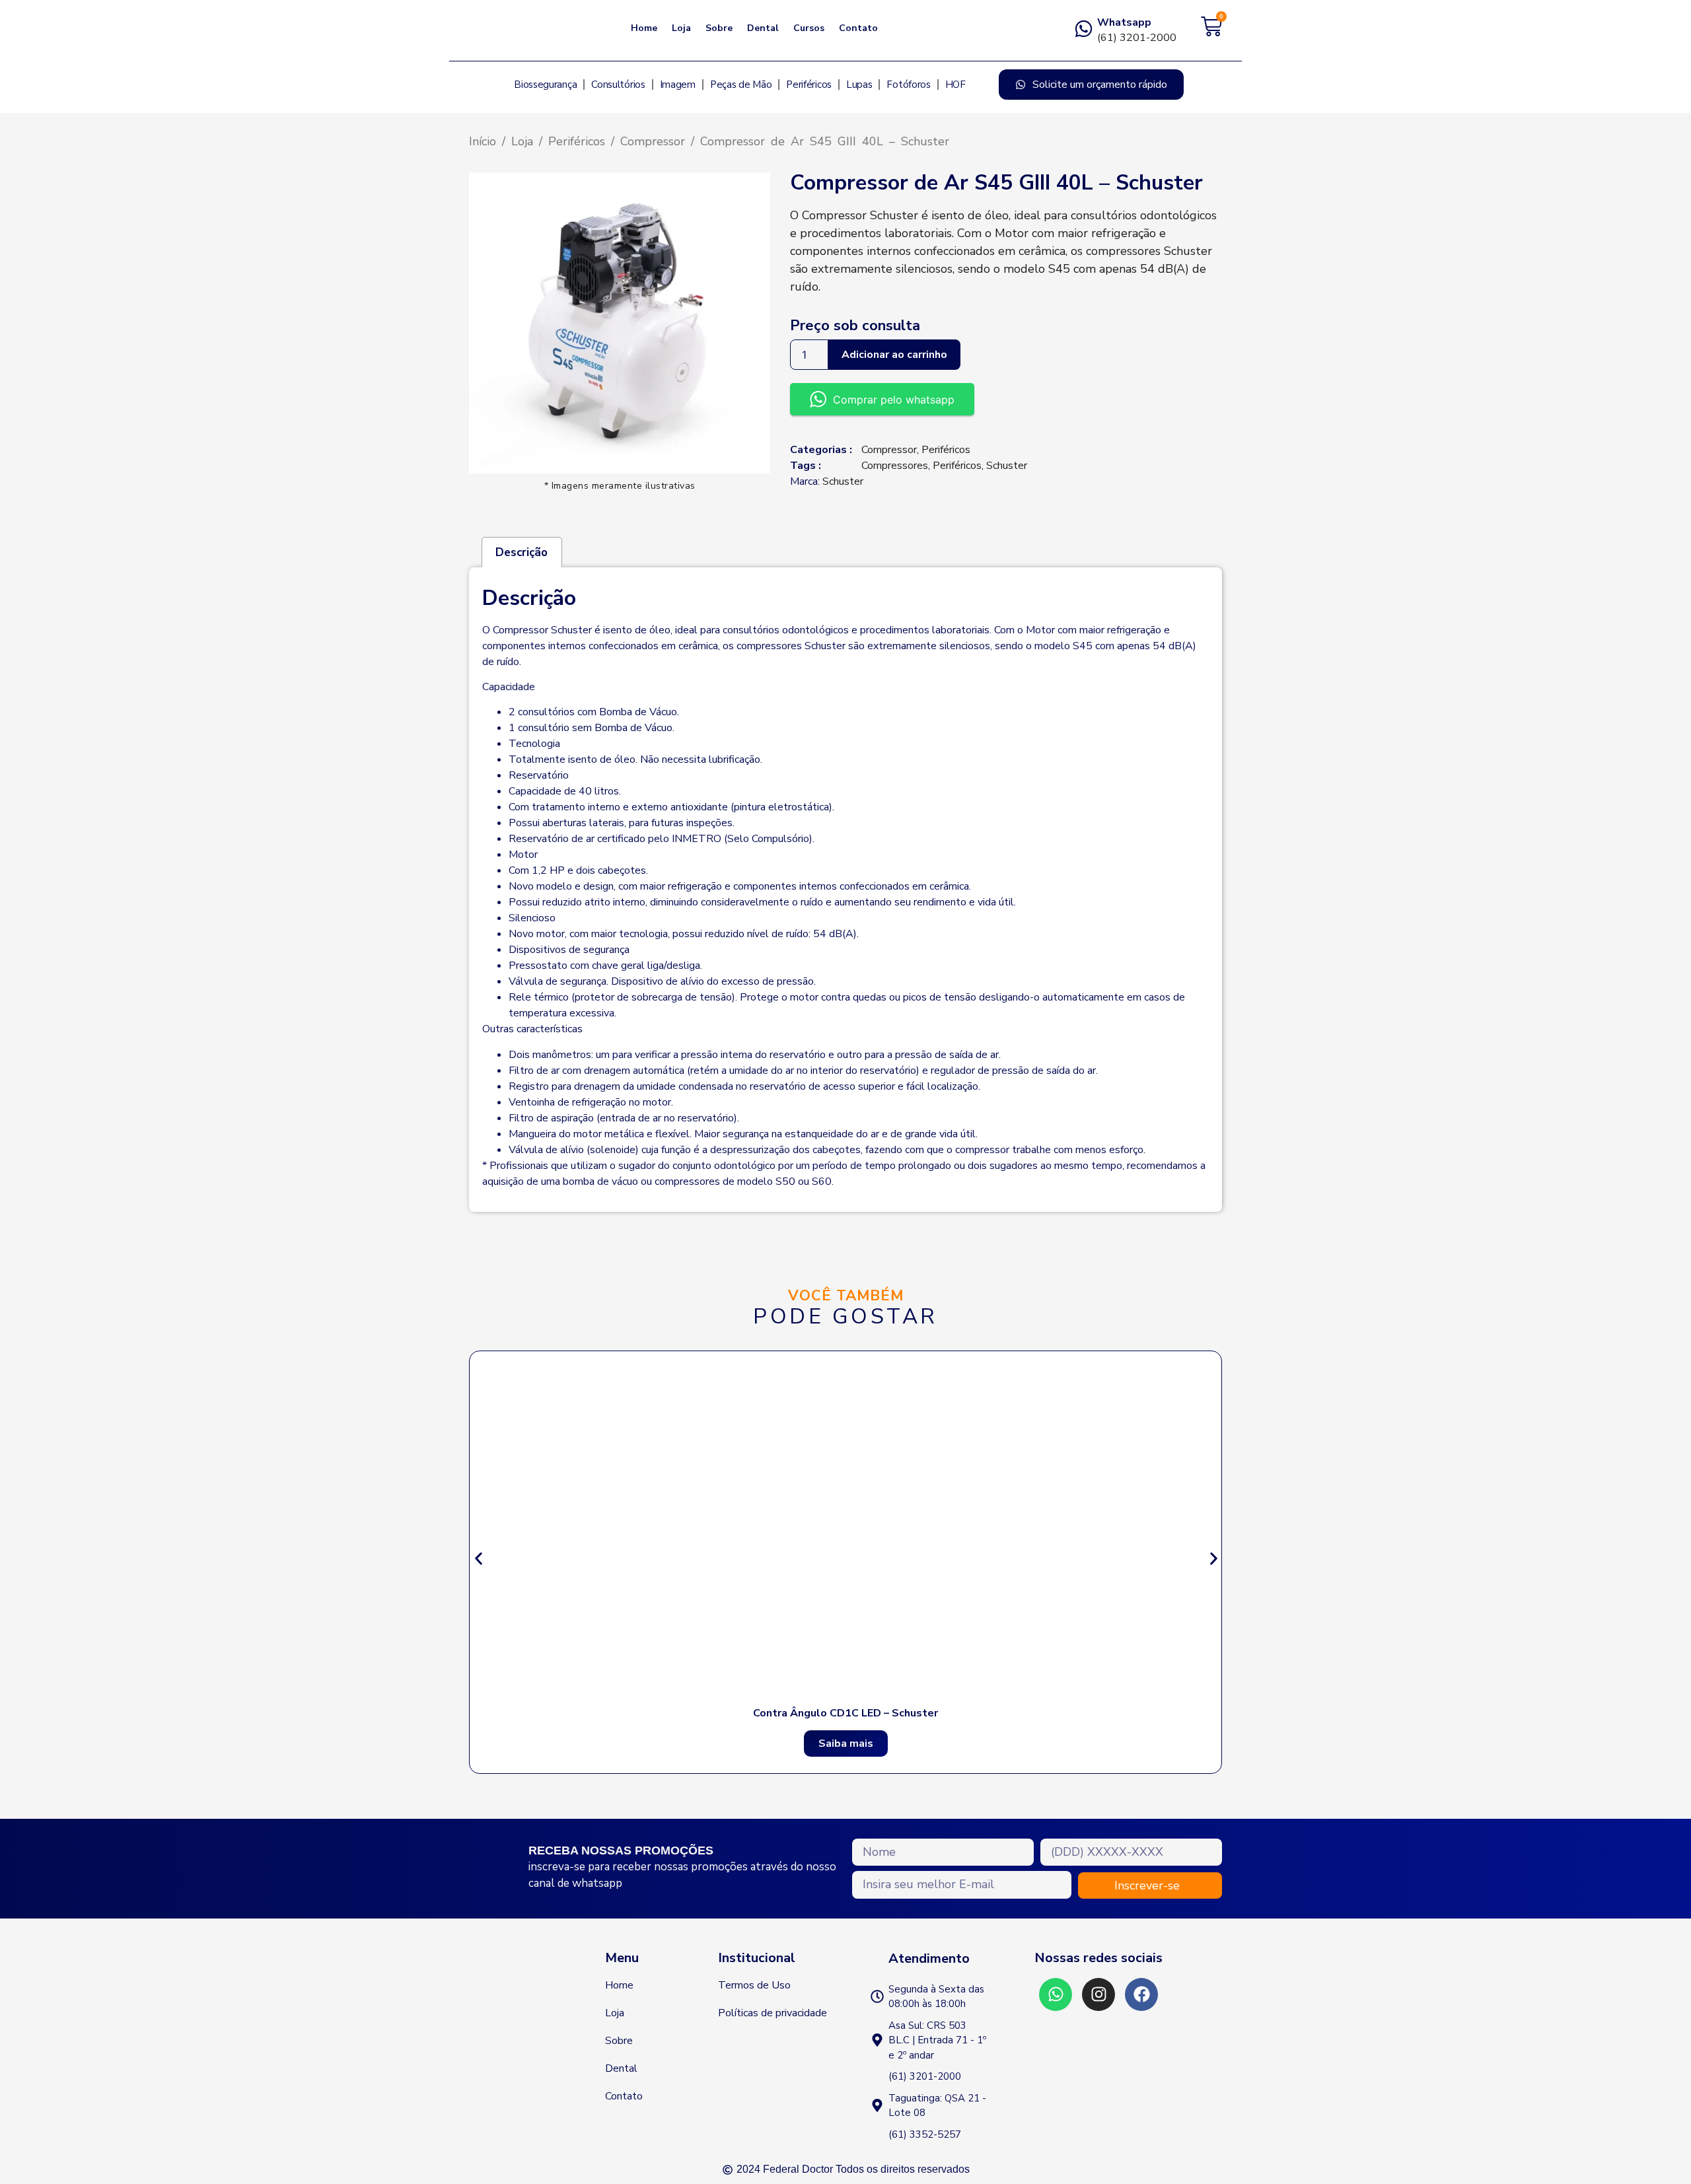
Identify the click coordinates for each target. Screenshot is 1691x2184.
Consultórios (618, 85)
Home (644, 28)
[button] (479, 1558)
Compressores (895, 466)
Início (483, 141)
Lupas (859, 85)
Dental (763, 28)
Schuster (1007, 466)
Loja (681, 28)
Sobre (719, 28)
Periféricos (809, 85)
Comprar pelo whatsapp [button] (894, 400)
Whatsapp (1124, 22)
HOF (955, 85)
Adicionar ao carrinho (894, 355)
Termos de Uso (754, 1985)
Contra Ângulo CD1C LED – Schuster (845, 1713)
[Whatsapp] (1084, 29)
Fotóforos (908, 85)
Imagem (678, 85)
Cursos (809, 28)
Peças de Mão (741, 85)
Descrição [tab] (522, 552)
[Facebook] (1141, 1994)
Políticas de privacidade (773, 2013)
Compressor (653, 141)
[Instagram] (1098, 1994)
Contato (858, 28)
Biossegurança (545, 85)
